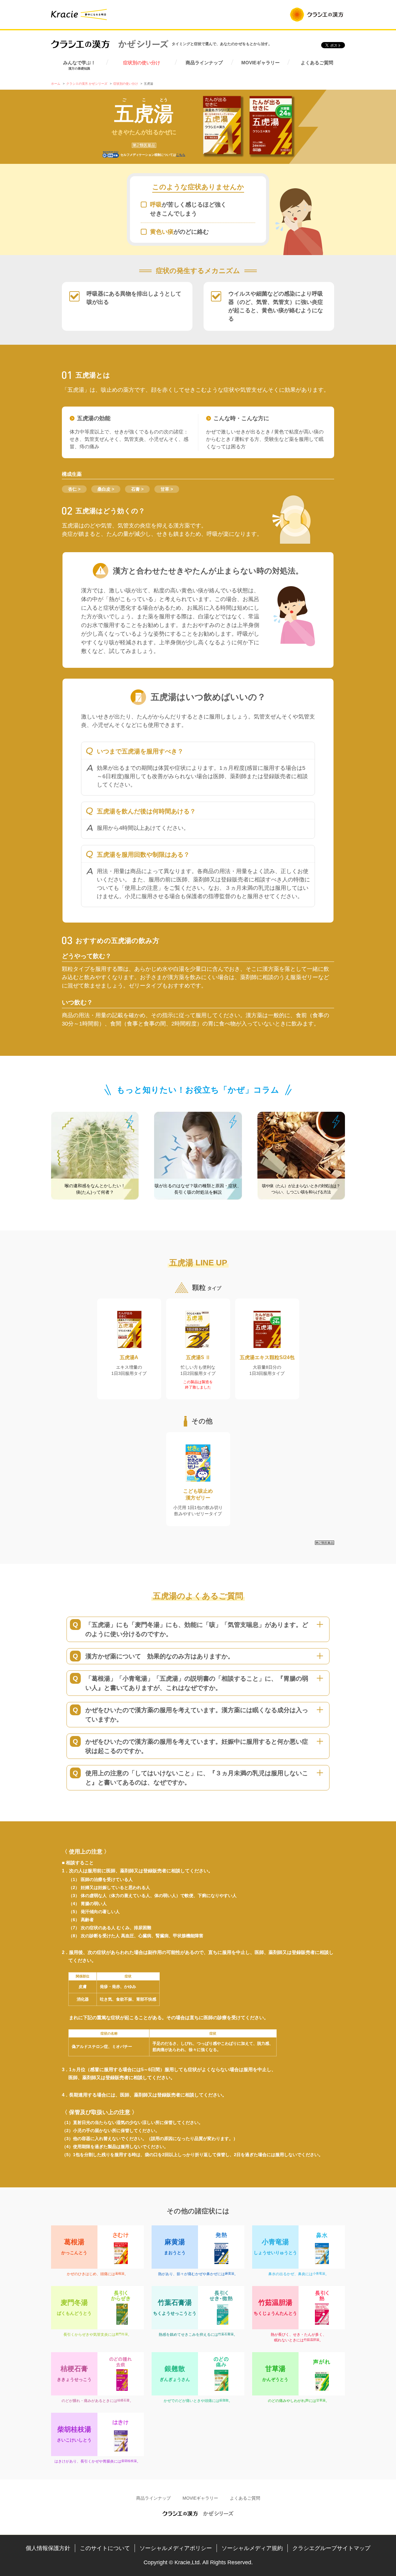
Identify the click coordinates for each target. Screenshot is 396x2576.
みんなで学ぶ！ (79, 65)
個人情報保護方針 (48, 2548)
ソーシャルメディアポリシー (176, 2548)
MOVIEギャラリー (260, 63)
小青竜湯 (319, 2273)
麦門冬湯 (122, 2334)
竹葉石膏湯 (226, 2334)
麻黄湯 (230, 2273)
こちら (181, 155)
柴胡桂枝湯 (129, 2461)
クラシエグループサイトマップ (331, 2548)
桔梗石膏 (123, 2400)
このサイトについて (105, 2548)
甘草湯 (321, 2400)
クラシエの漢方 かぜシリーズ (110, 44)
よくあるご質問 (317, 63)
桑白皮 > (106, 489)
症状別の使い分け (142, 63)
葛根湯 (120, 2273)
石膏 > (137, 489)
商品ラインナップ (204, 63)
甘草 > (167, 489)
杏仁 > (74, 489)
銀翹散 (224, 2400)
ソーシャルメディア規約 (252, 2548)
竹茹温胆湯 (312, 2340)
